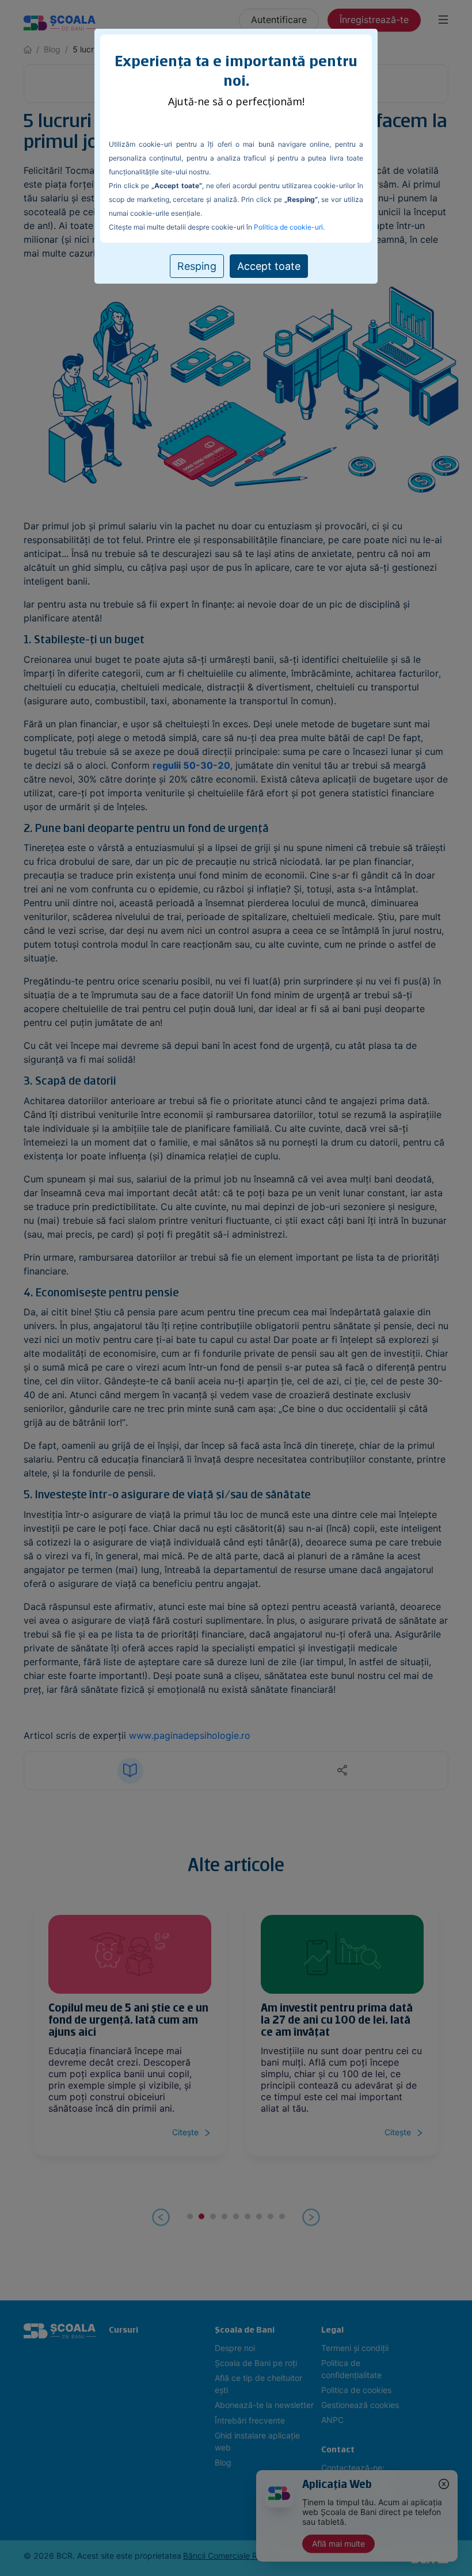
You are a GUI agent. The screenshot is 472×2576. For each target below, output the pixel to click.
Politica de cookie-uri (288, 227)
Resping (197, 266)
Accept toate (269, 266)
